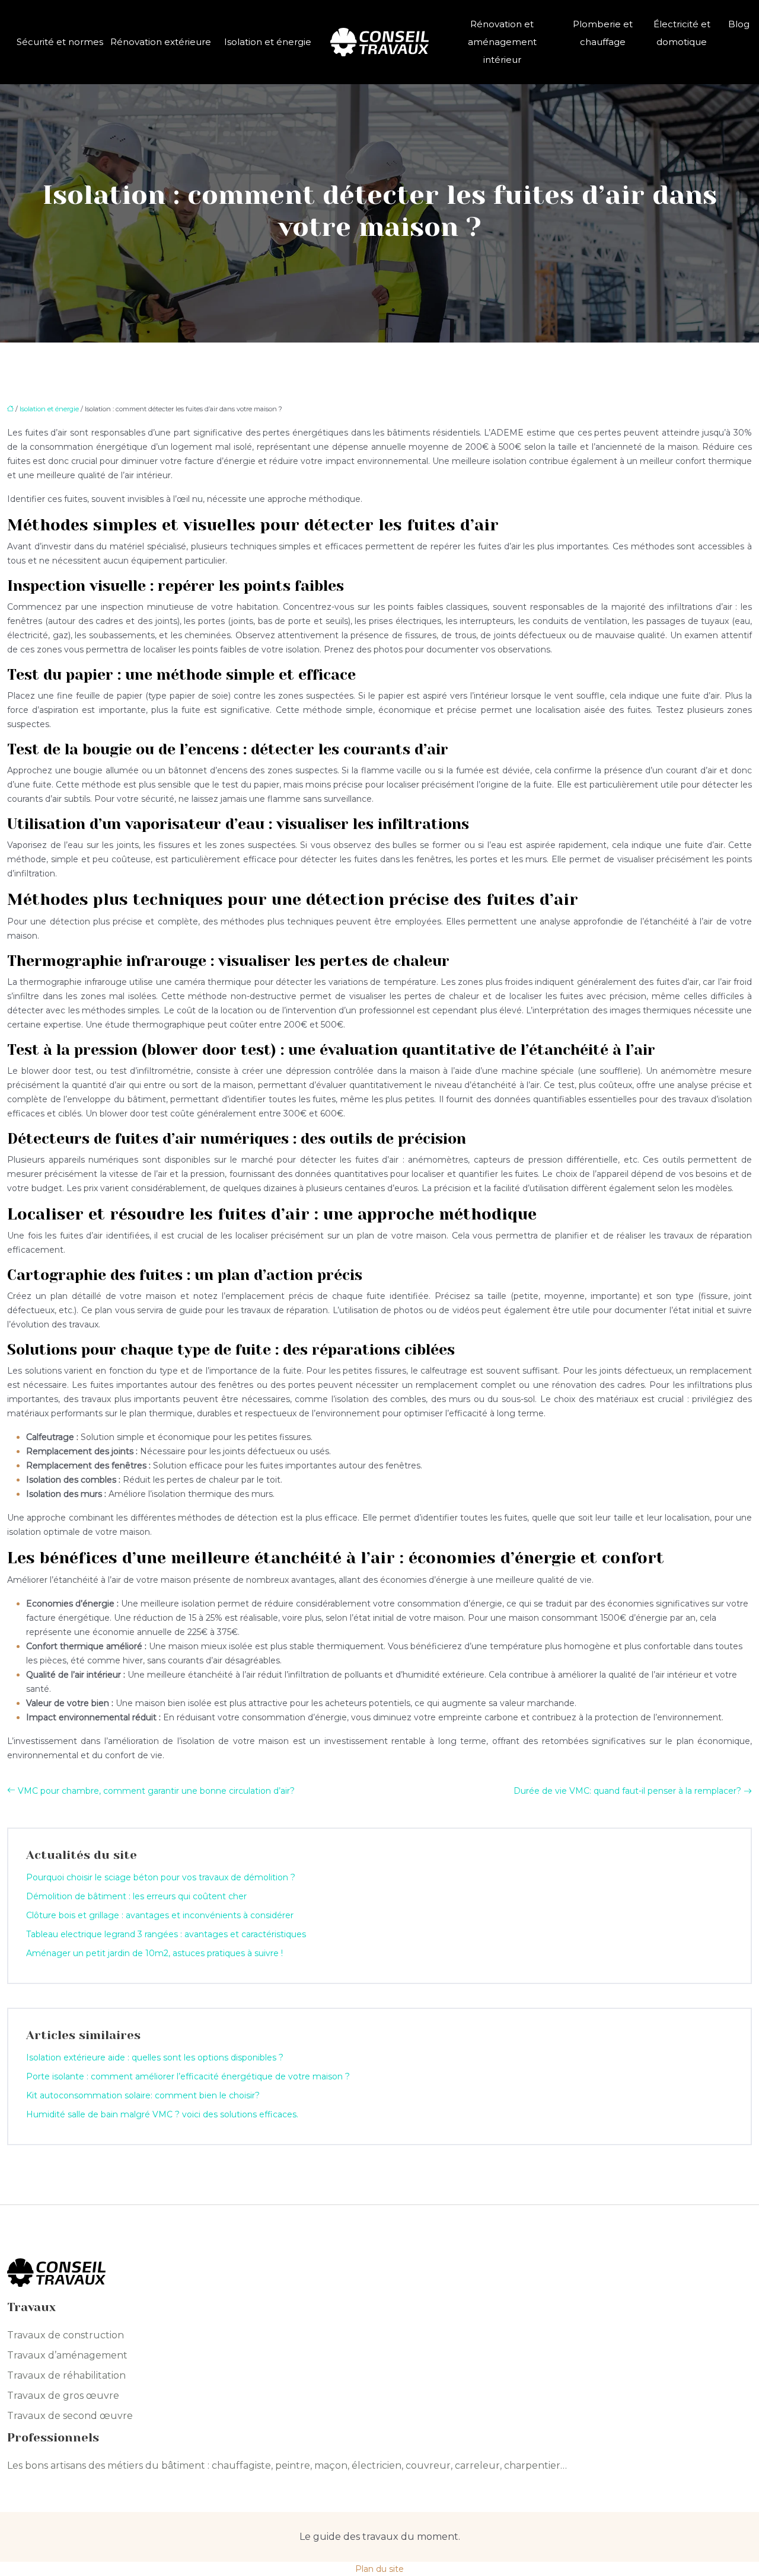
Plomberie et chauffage (603, 33)
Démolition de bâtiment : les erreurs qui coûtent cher (136, 1896)
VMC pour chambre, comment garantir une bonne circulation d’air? (156, 1791)
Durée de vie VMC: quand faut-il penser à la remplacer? (627, 1791)
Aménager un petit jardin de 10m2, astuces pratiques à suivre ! (154, 1953)
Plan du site (379, 2569)
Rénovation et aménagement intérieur (502, 42)
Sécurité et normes (60, 42)
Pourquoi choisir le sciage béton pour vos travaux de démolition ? (161, 1877)
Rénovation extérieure (161, 42)
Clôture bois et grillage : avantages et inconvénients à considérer (160, 1915)
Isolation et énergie (268, 42)
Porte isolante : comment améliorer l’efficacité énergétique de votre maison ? (188, 2076)
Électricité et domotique (682, 33)
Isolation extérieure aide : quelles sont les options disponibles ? (155, 2057)
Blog (739, 24)
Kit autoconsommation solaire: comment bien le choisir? (143, 2095)
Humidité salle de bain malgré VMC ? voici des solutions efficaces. (162, 2114)
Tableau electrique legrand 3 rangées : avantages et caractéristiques (166, 1934)
